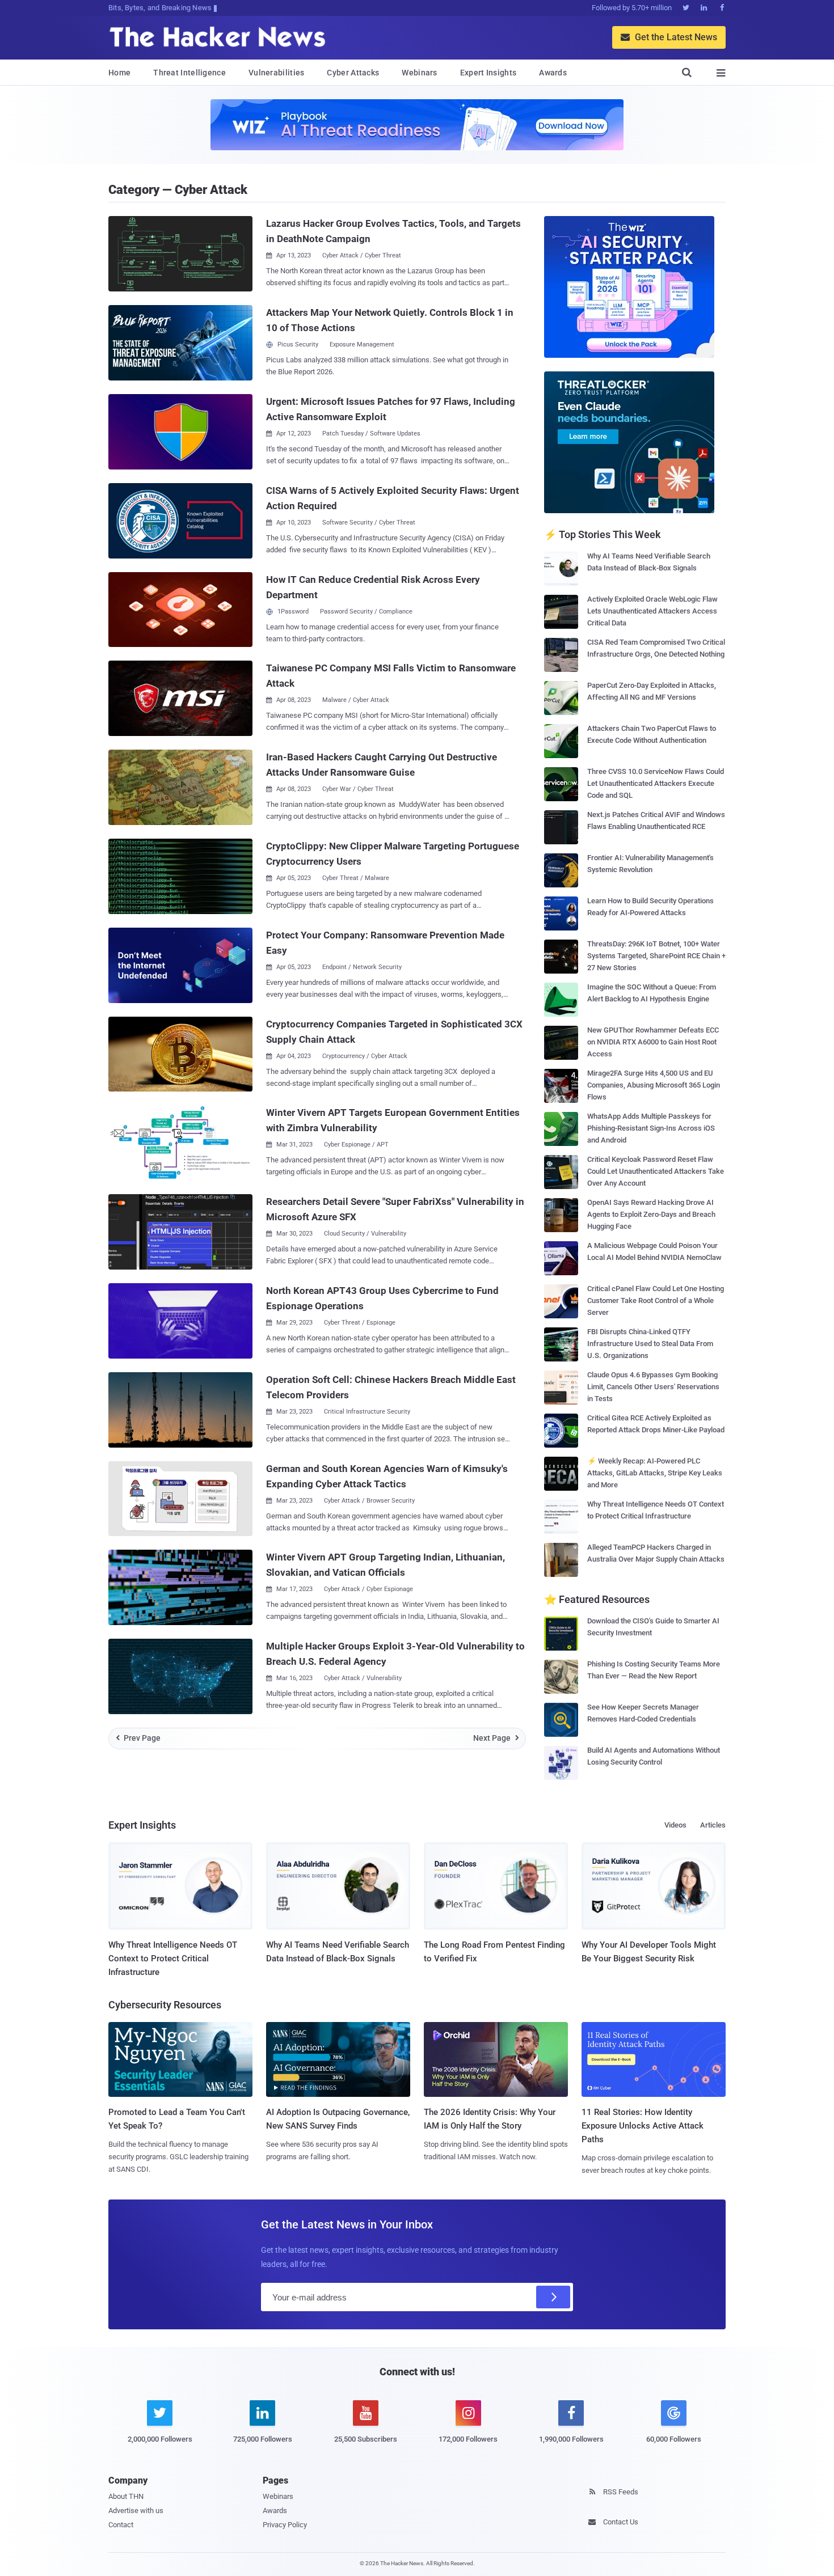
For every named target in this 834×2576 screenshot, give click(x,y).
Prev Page (138, 1738)
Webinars (419, 73)
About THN (126, 2496)
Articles (713, 1825)
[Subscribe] (553, 2297)
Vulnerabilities (277, 73)
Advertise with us (136, 2511)
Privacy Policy (285, 2525)
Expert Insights (488, 73)
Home (119, 73)
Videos (675, 1825)
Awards (553, 73)
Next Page (496, 1738)
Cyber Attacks (353, 73)
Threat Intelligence (189, 73)
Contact (121, 2525)
